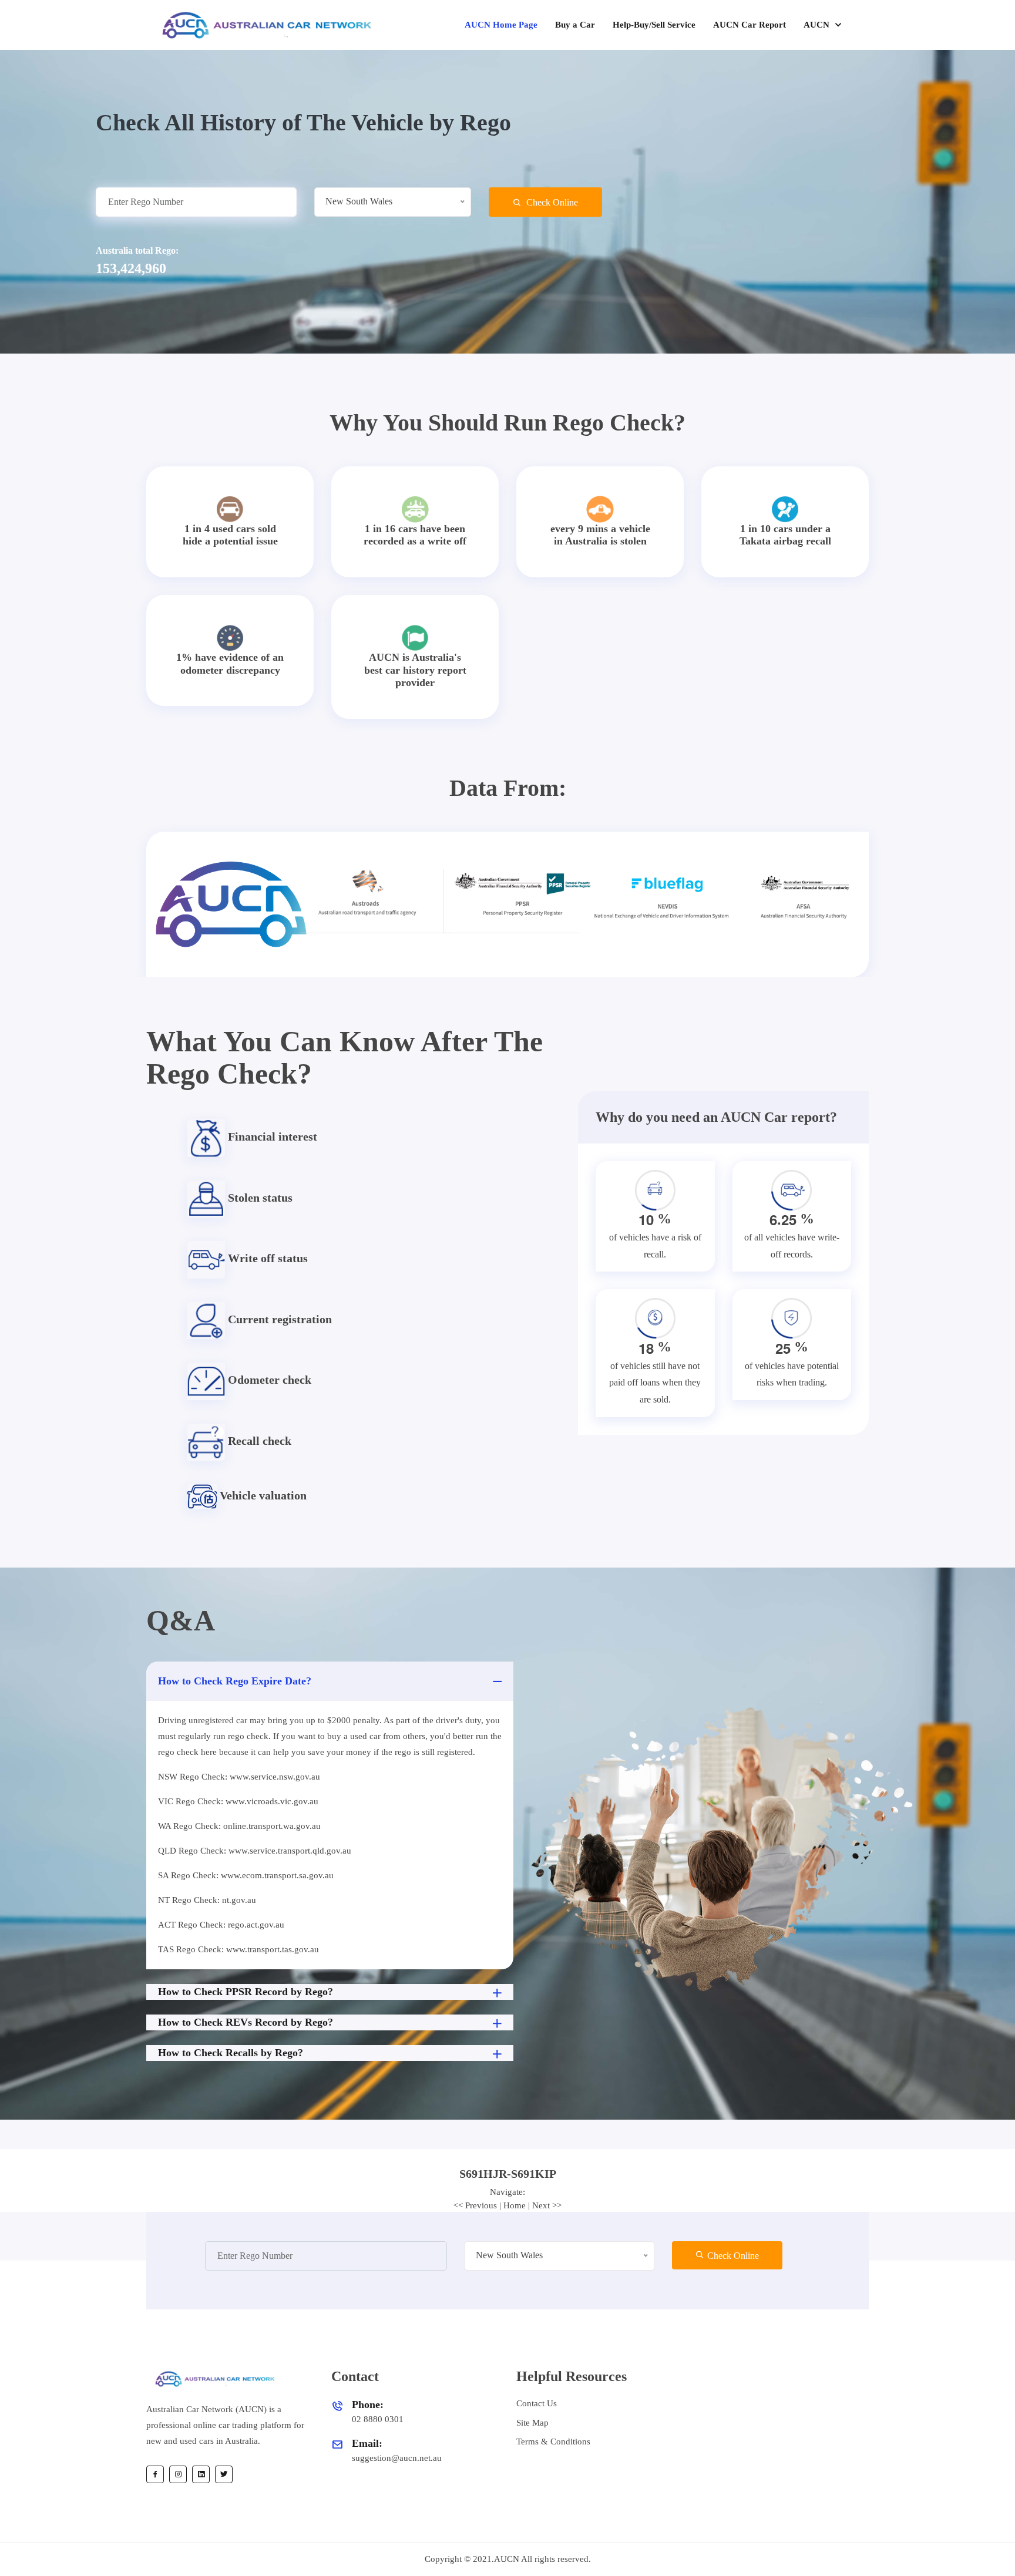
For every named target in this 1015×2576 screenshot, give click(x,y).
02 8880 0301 (378, 2419)
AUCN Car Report (750, 25)
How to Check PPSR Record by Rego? (246, 1992)
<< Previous (475, 2205)
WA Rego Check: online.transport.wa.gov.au (239, 1826)
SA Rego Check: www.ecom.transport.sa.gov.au (246, 1875)
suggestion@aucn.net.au (397, 2458)
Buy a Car (575, 25)
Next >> (547, 2205)
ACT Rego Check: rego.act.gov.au (221, 1925)
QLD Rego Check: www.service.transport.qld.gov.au (255, 1851)
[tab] (508, 2174)
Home (515, 2205)
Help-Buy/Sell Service (654, 25)
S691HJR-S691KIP (508, 2174)
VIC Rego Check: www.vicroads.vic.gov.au (238, 1801)
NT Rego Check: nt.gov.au (207, 1900)
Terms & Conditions (553, 2442)
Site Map (532, 2423)
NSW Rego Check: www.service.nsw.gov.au (239, 1777)
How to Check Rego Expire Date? (235, 1681)
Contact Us (537, 2403)
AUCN (818, 25)
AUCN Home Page (501, 25)
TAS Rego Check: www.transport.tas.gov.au (238, 1949)
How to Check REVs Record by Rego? (246, 2022)
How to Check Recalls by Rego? (231, 2053)
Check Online (551, 202)
